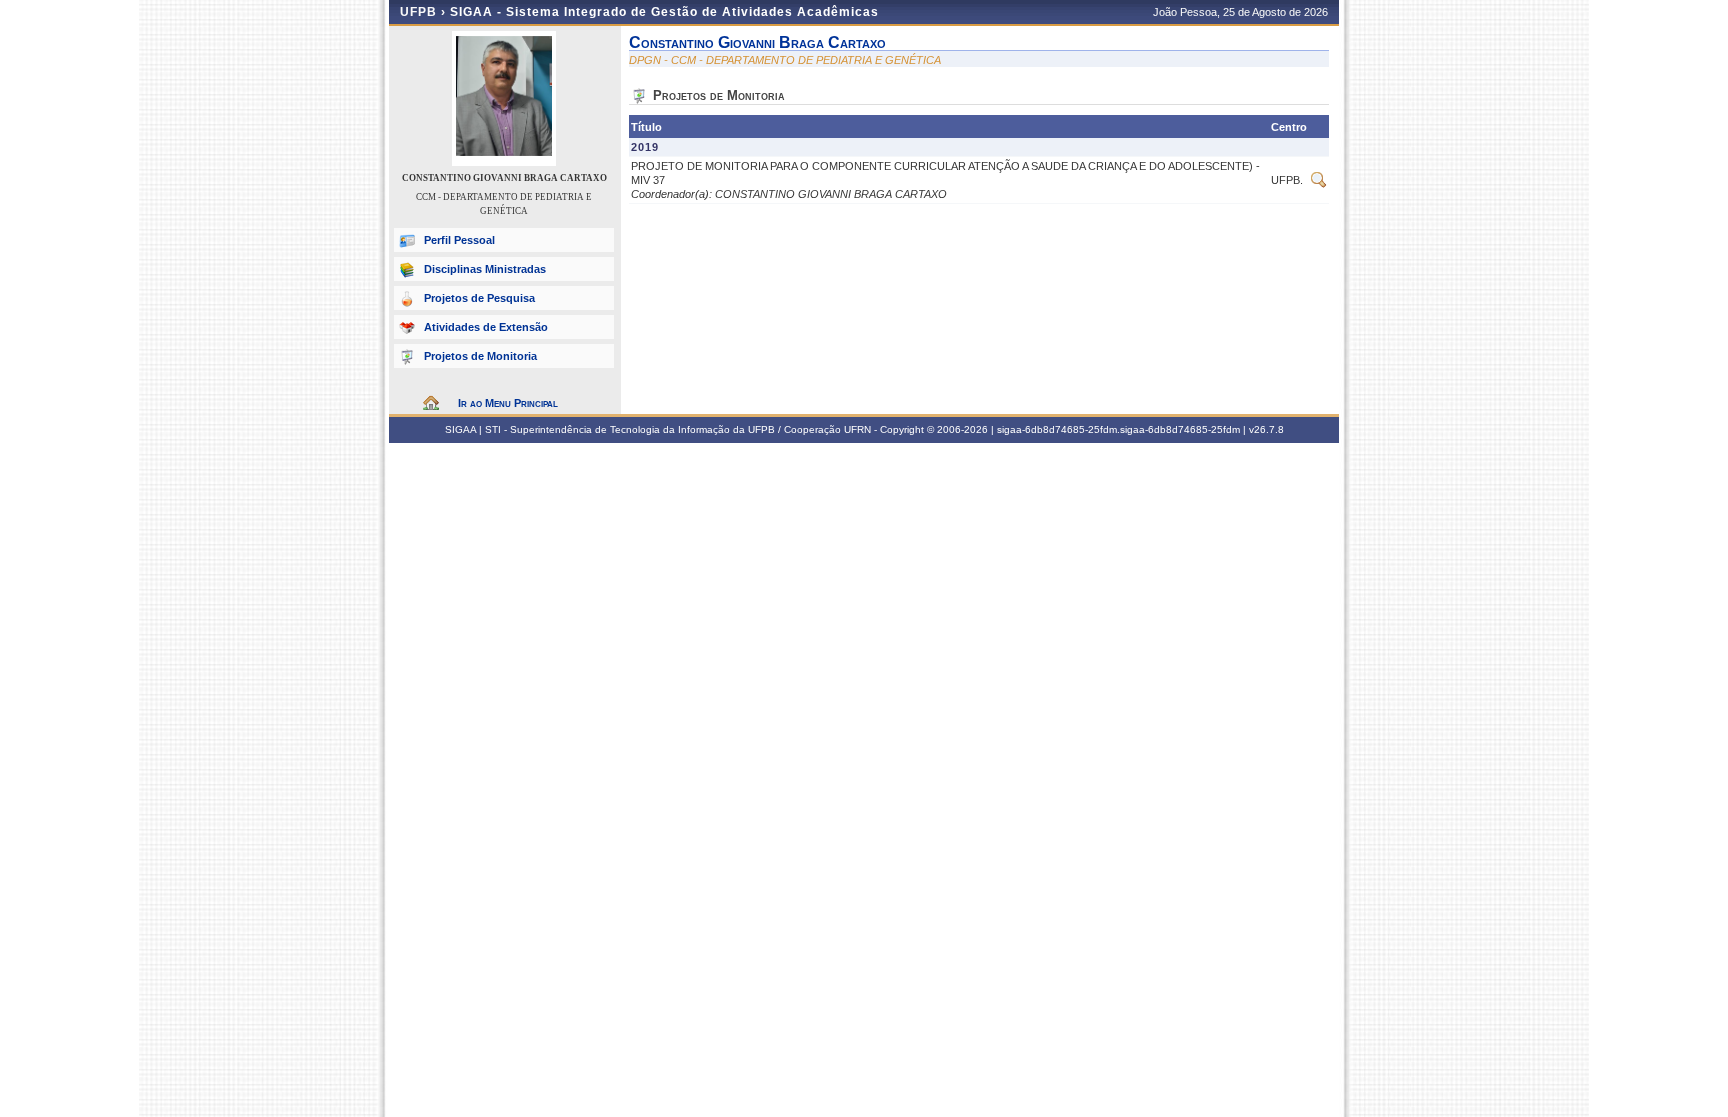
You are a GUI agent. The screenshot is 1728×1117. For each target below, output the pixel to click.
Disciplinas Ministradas (485, 269)
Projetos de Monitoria (480, 356)
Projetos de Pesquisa (479, 298)
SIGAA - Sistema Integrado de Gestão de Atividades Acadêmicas (664, 12)
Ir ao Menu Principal (508, 403)
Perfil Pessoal (459, 240)
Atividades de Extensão (486, 327)
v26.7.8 (1266, 429)
